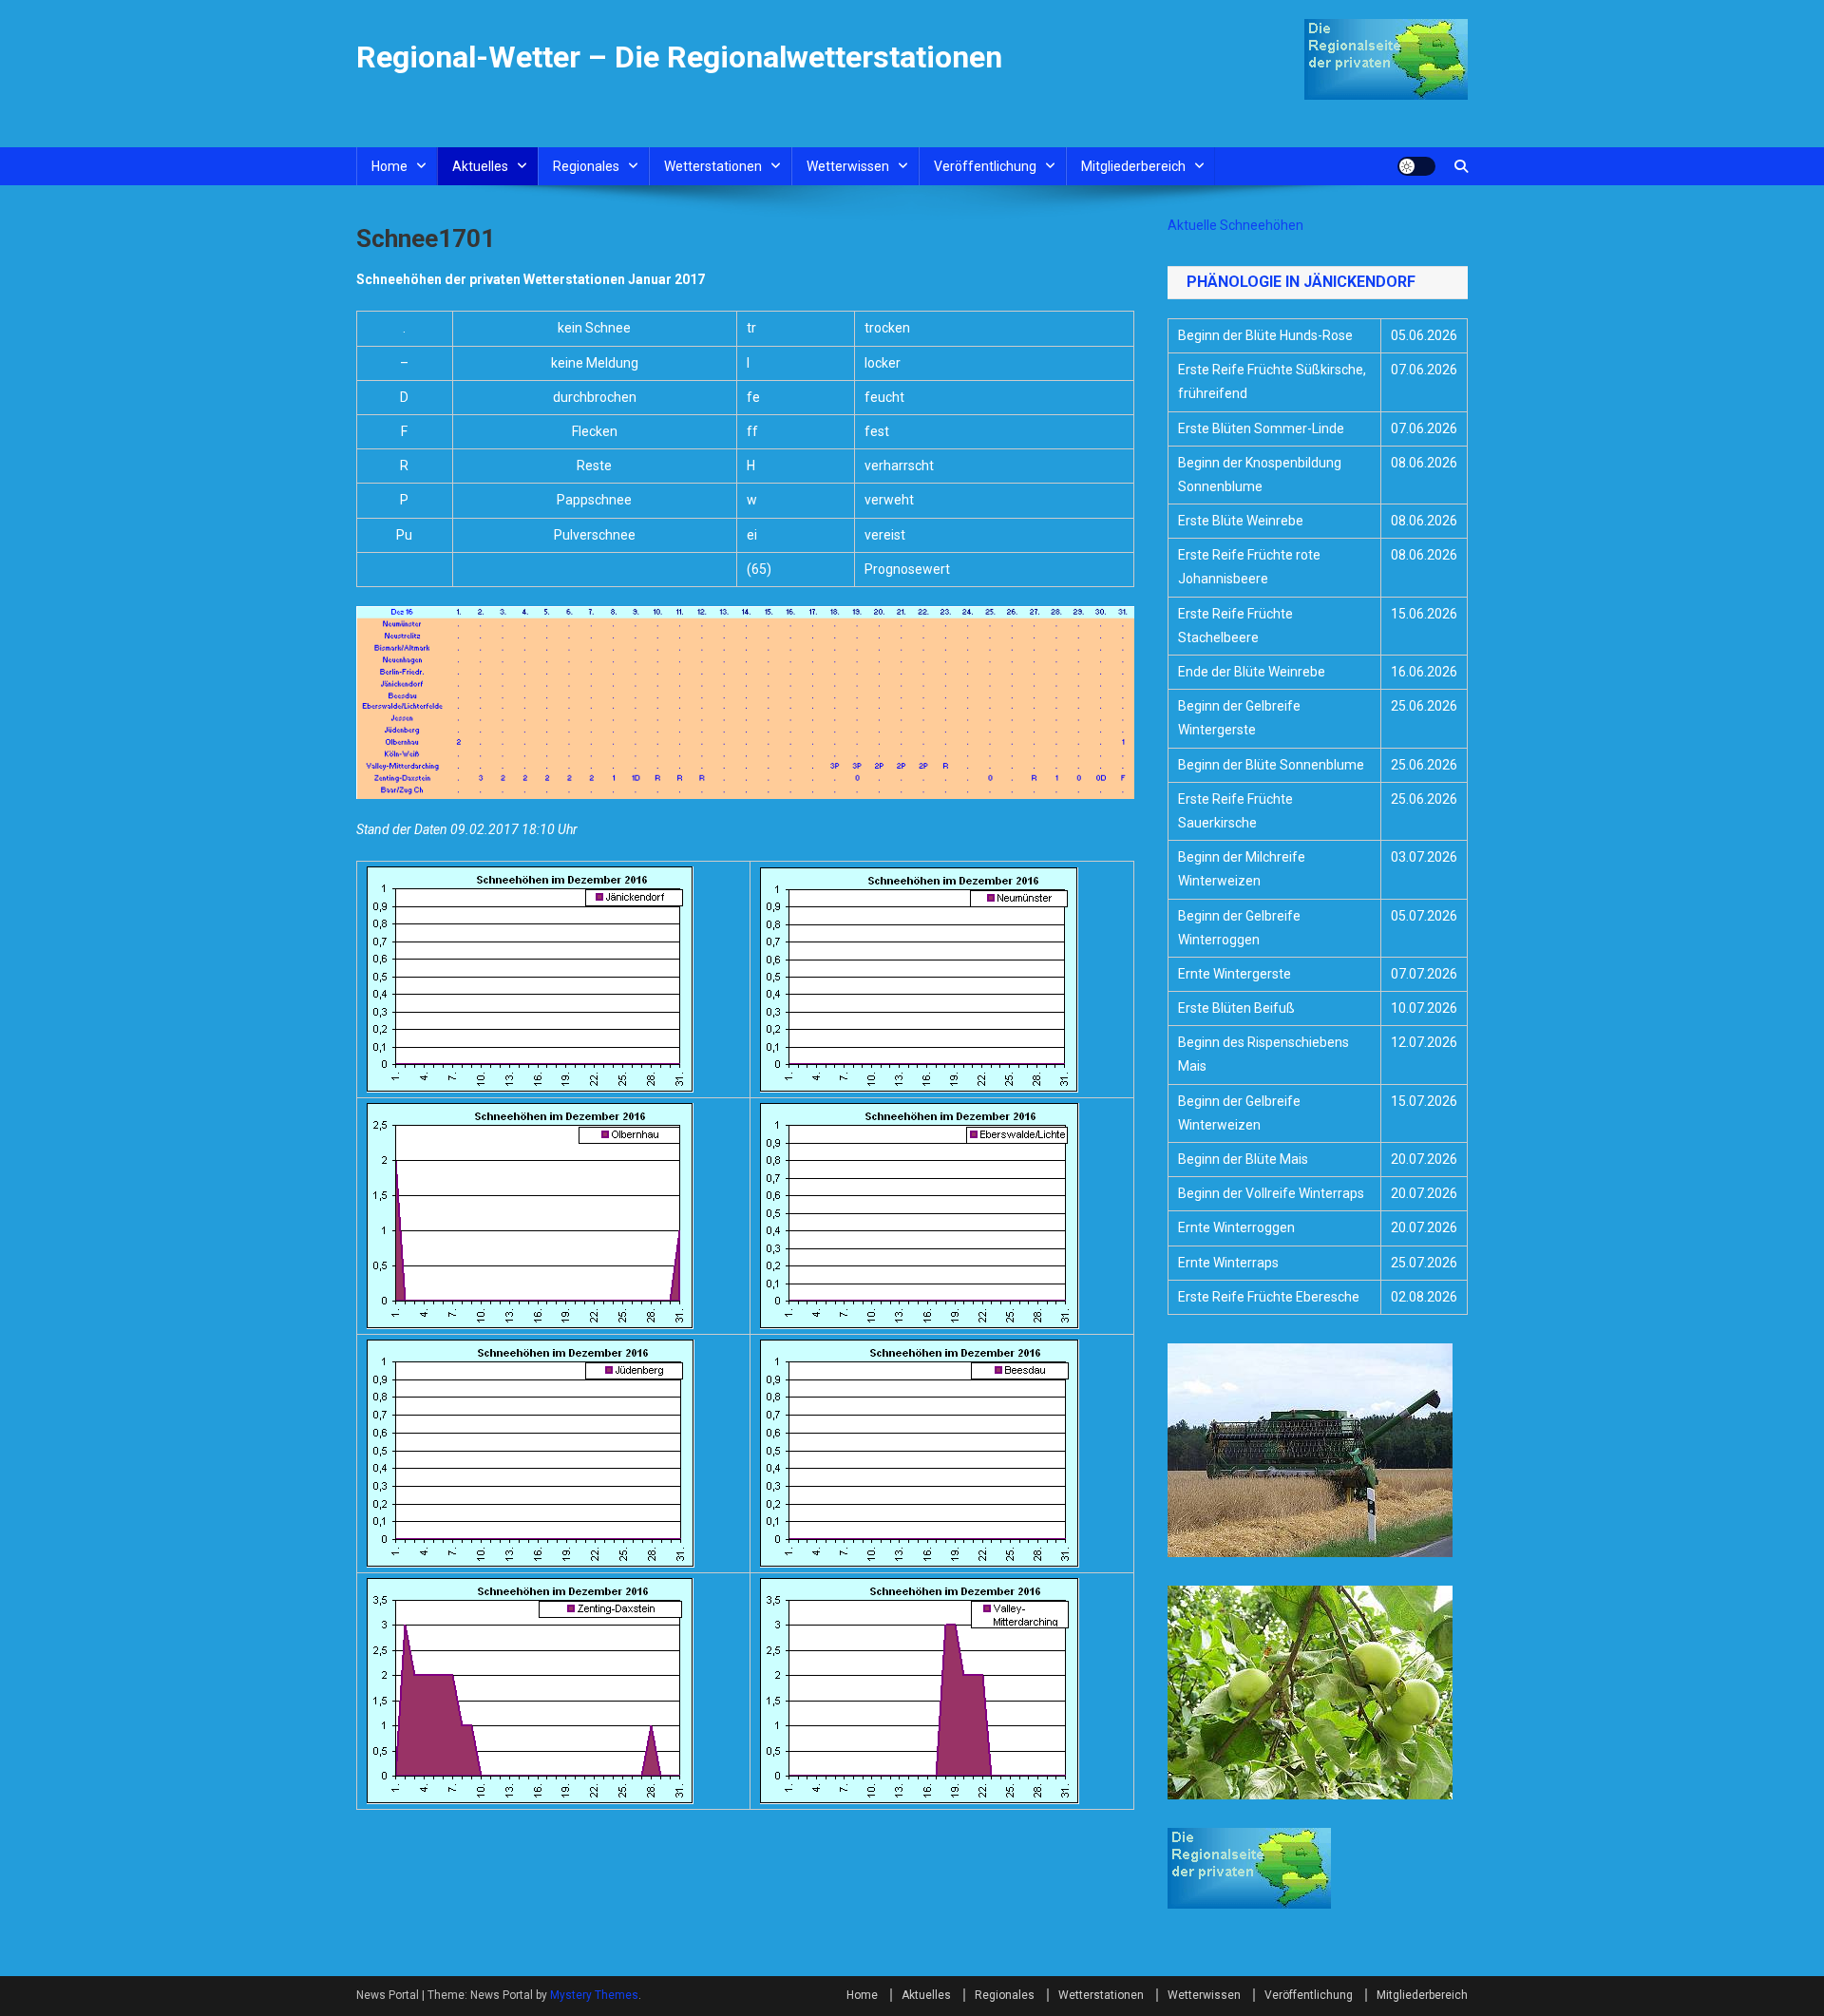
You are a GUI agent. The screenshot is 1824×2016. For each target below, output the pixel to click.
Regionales (586, 166)
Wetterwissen (848, 166)
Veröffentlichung (985, 166)
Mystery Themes (594, 1995)
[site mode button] (1416, 166)
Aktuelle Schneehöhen (1235, 225)
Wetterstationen (713, 166)
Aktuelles (480, 166)
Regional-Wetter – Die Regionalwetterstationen (679, 57)
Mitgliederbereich (1133, 166)
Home (389, 166)
